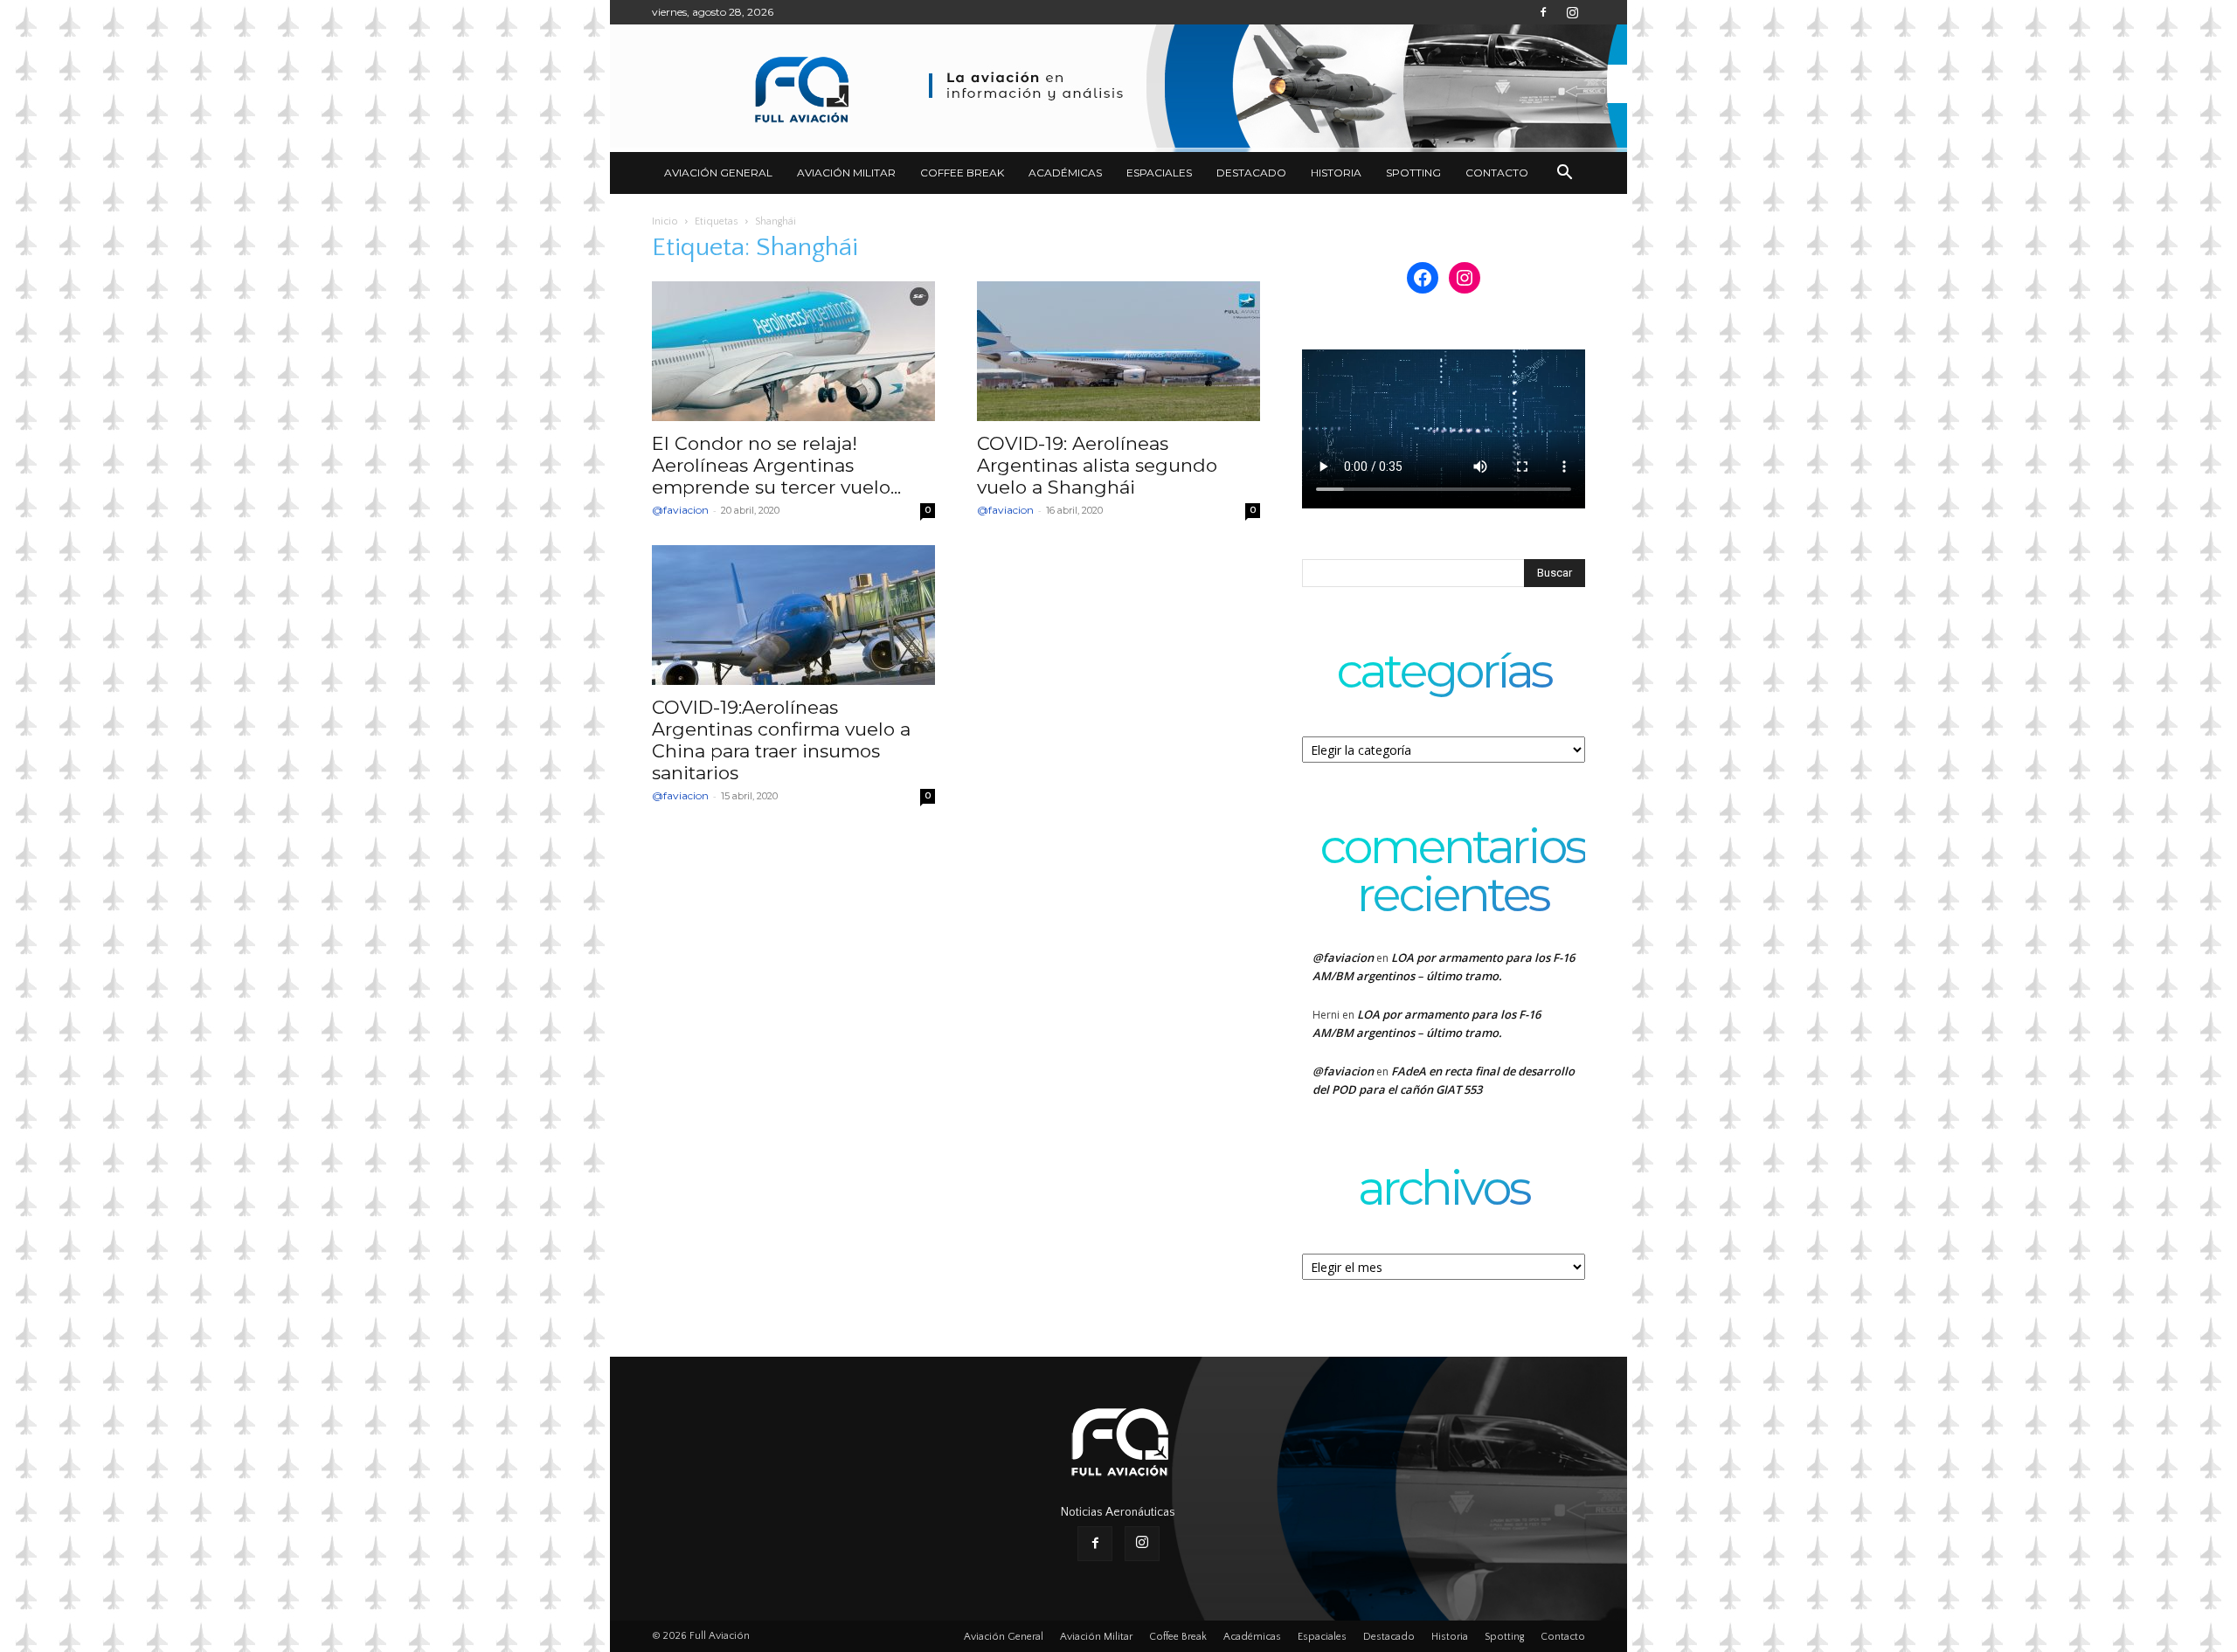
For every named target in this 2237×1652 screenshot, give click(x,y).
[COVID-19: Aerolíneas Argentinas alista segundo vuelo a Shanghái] (1118, 351)
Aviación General (718, 173)
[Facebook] (1543, 12)
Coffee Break (962, 173)
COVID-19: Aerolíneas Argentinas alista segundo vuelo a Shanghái (1097, 465)
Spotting (1413, 173)
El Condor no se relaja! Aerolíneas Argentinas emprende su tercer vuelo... (776, 465)
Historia (1336, 173)
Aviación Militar (846, 173)
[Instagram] (1572, 12)
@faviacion (680, 510)
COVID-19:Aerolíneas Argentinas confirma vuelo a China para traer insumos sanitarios (781, 740)
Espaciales (1159, 173)
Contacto (1497, 173)
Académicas (1065, 173)
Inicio (665, 221)
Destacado (1251, 173)
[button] (1564, 174)
